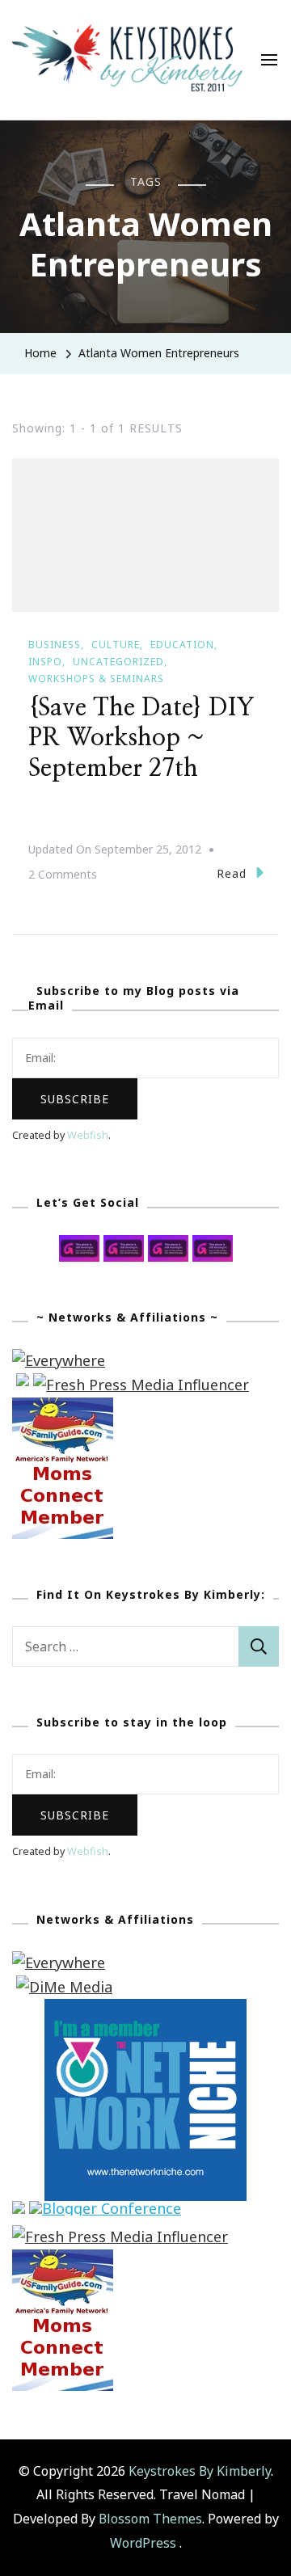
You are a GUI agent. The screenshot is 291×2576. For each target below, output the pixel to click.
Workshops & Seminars (96, 679)
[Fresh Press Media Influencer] (141, 1385)
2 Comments (63, 876)
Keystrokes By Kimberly (200, 2471)
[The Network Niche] (145, 2010)
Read (232, 873)
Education (182, 645)
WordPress (143, 2543)
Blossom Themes (150, 2519)
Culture (116, 645)
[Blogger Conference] (105, 2212)
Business (55, 645)
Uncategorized (118, 662)
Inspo (45, 662)
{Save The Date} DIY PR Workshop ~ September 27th (141, 738)
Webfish (88, 1135)
